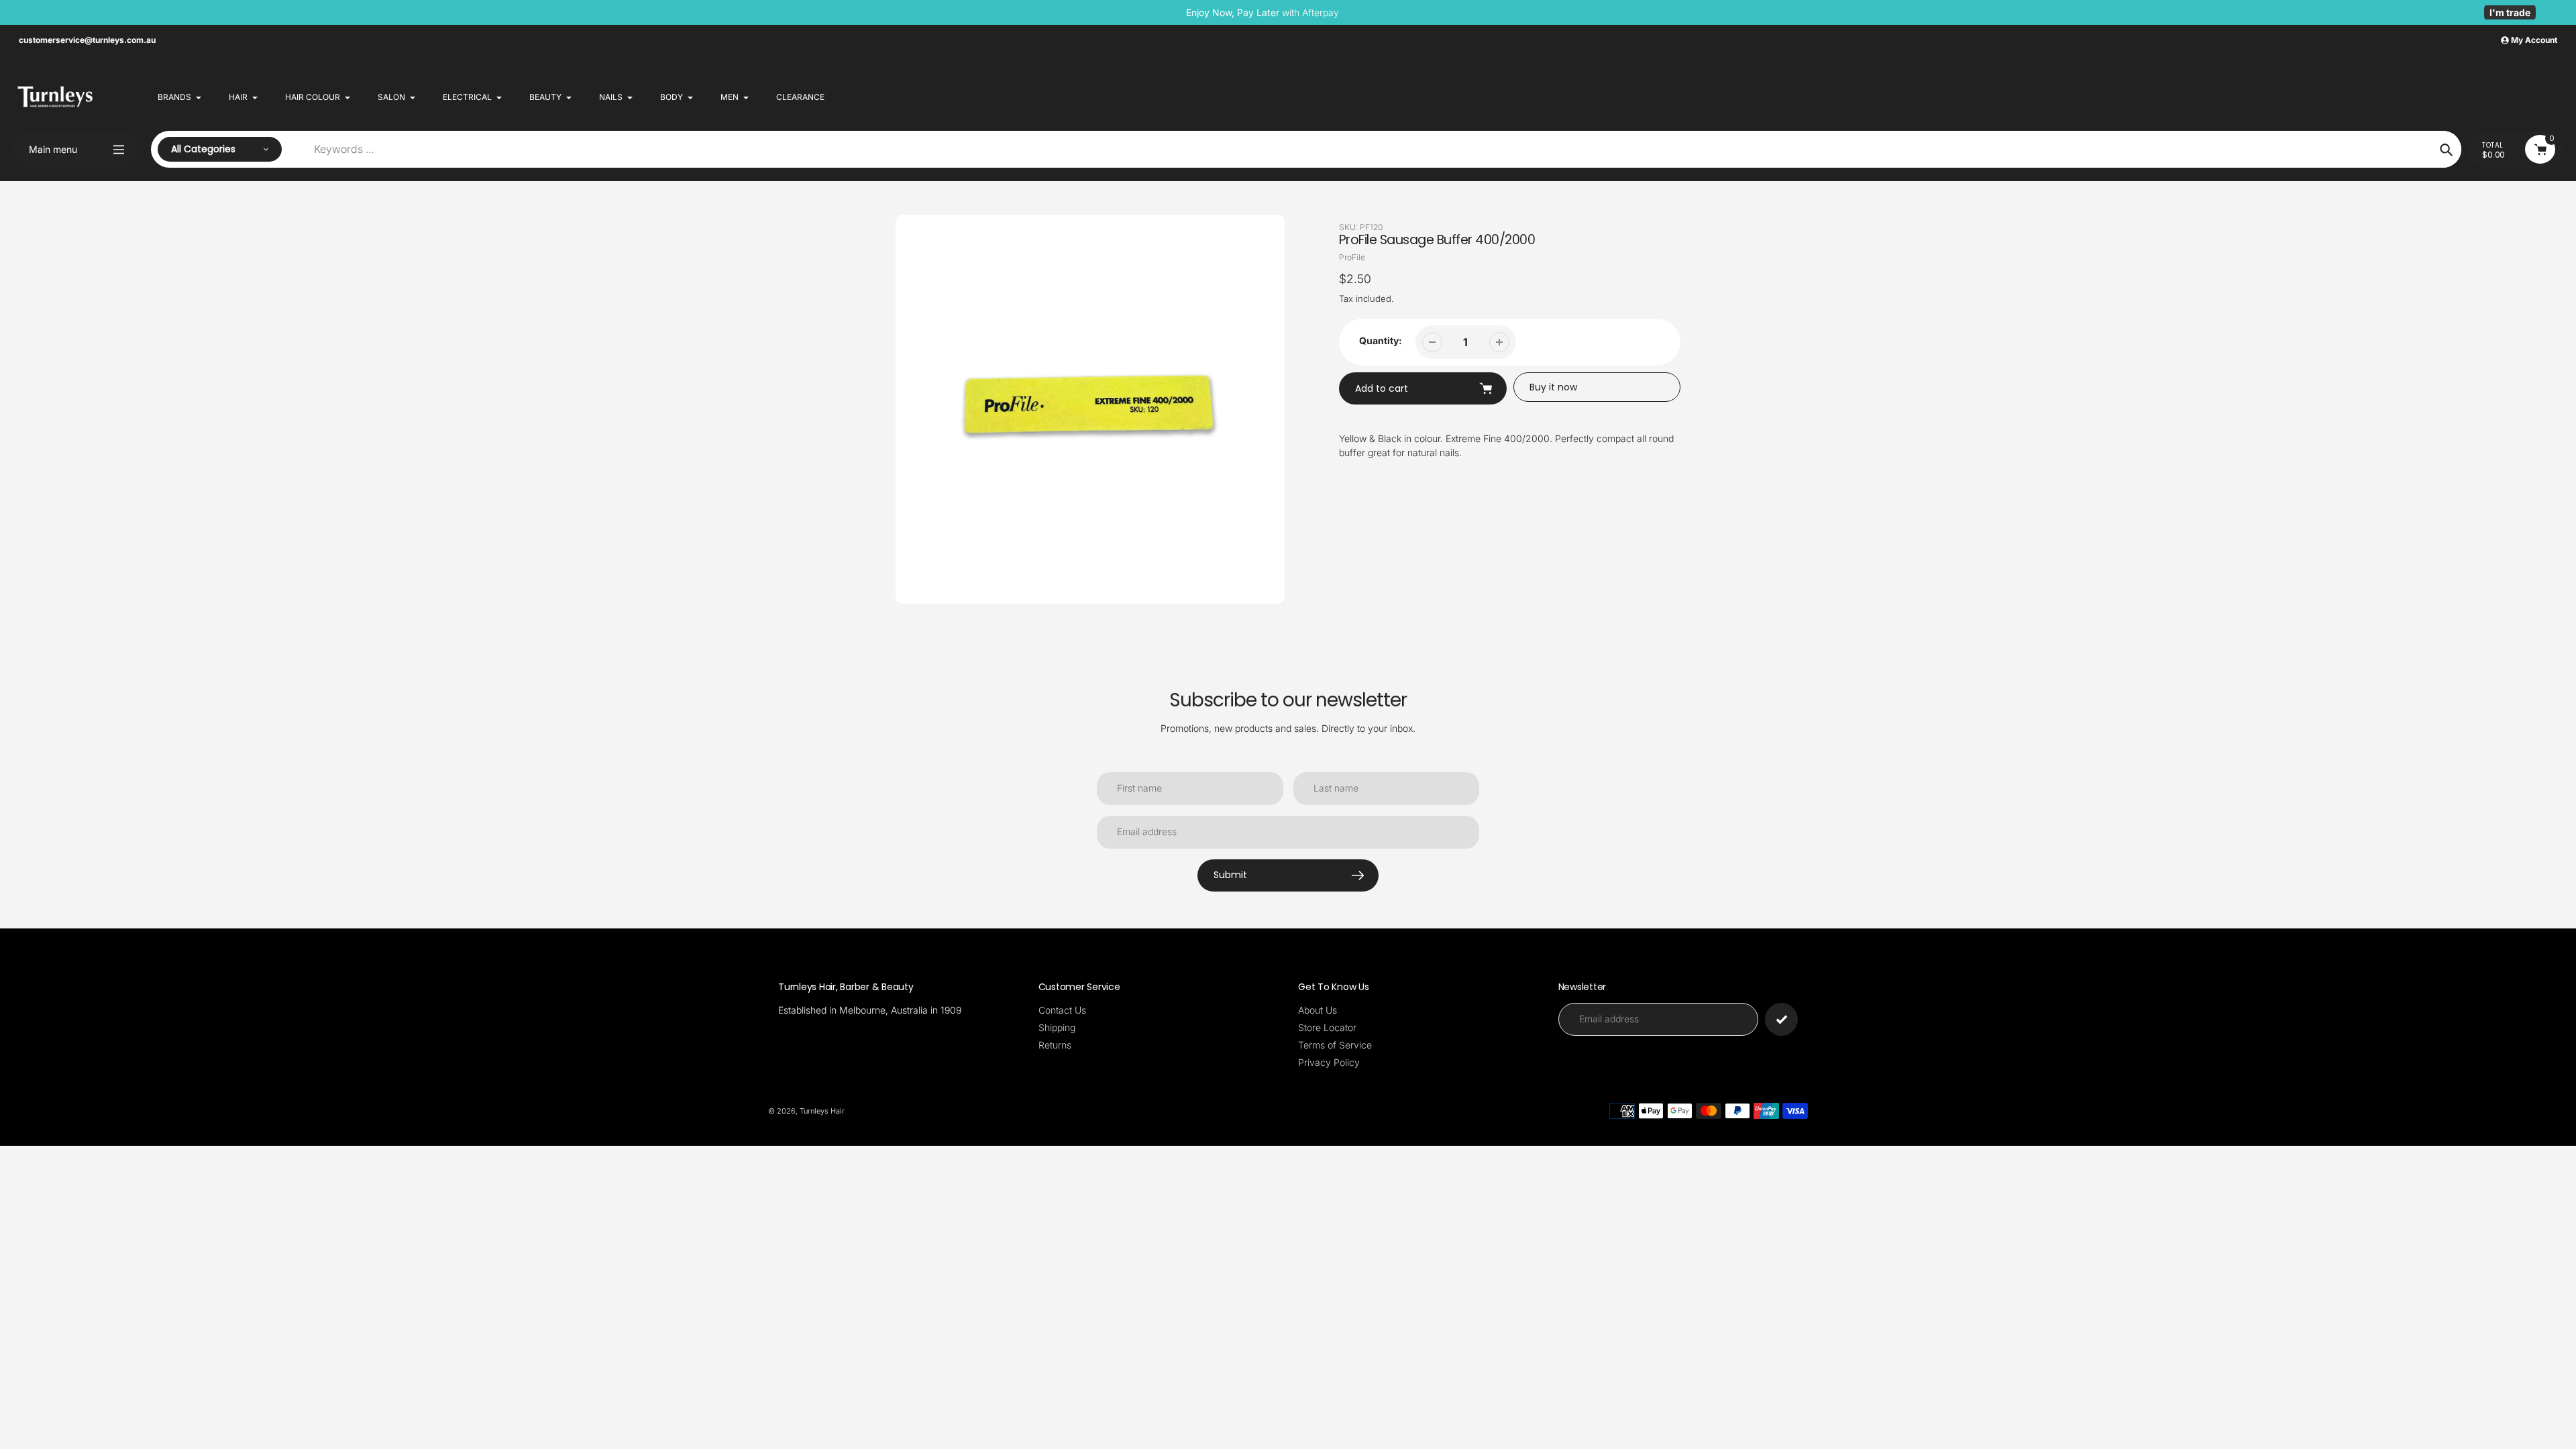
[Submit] (1781, 1019)
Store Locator (1327, 1027)
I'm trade (2510, 12)
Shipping (1057, 1027)
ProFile (1352, 257)
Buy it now (1553, 387)
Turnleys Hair (822, 1111)
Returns (1055, 1045)
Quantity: (1381, 340)
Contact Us (1062, 1010)
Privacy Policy (1329, 1062)
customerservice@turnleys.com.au (87, 40)
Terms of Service (1335, 1045)
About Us (1318, 1010)
